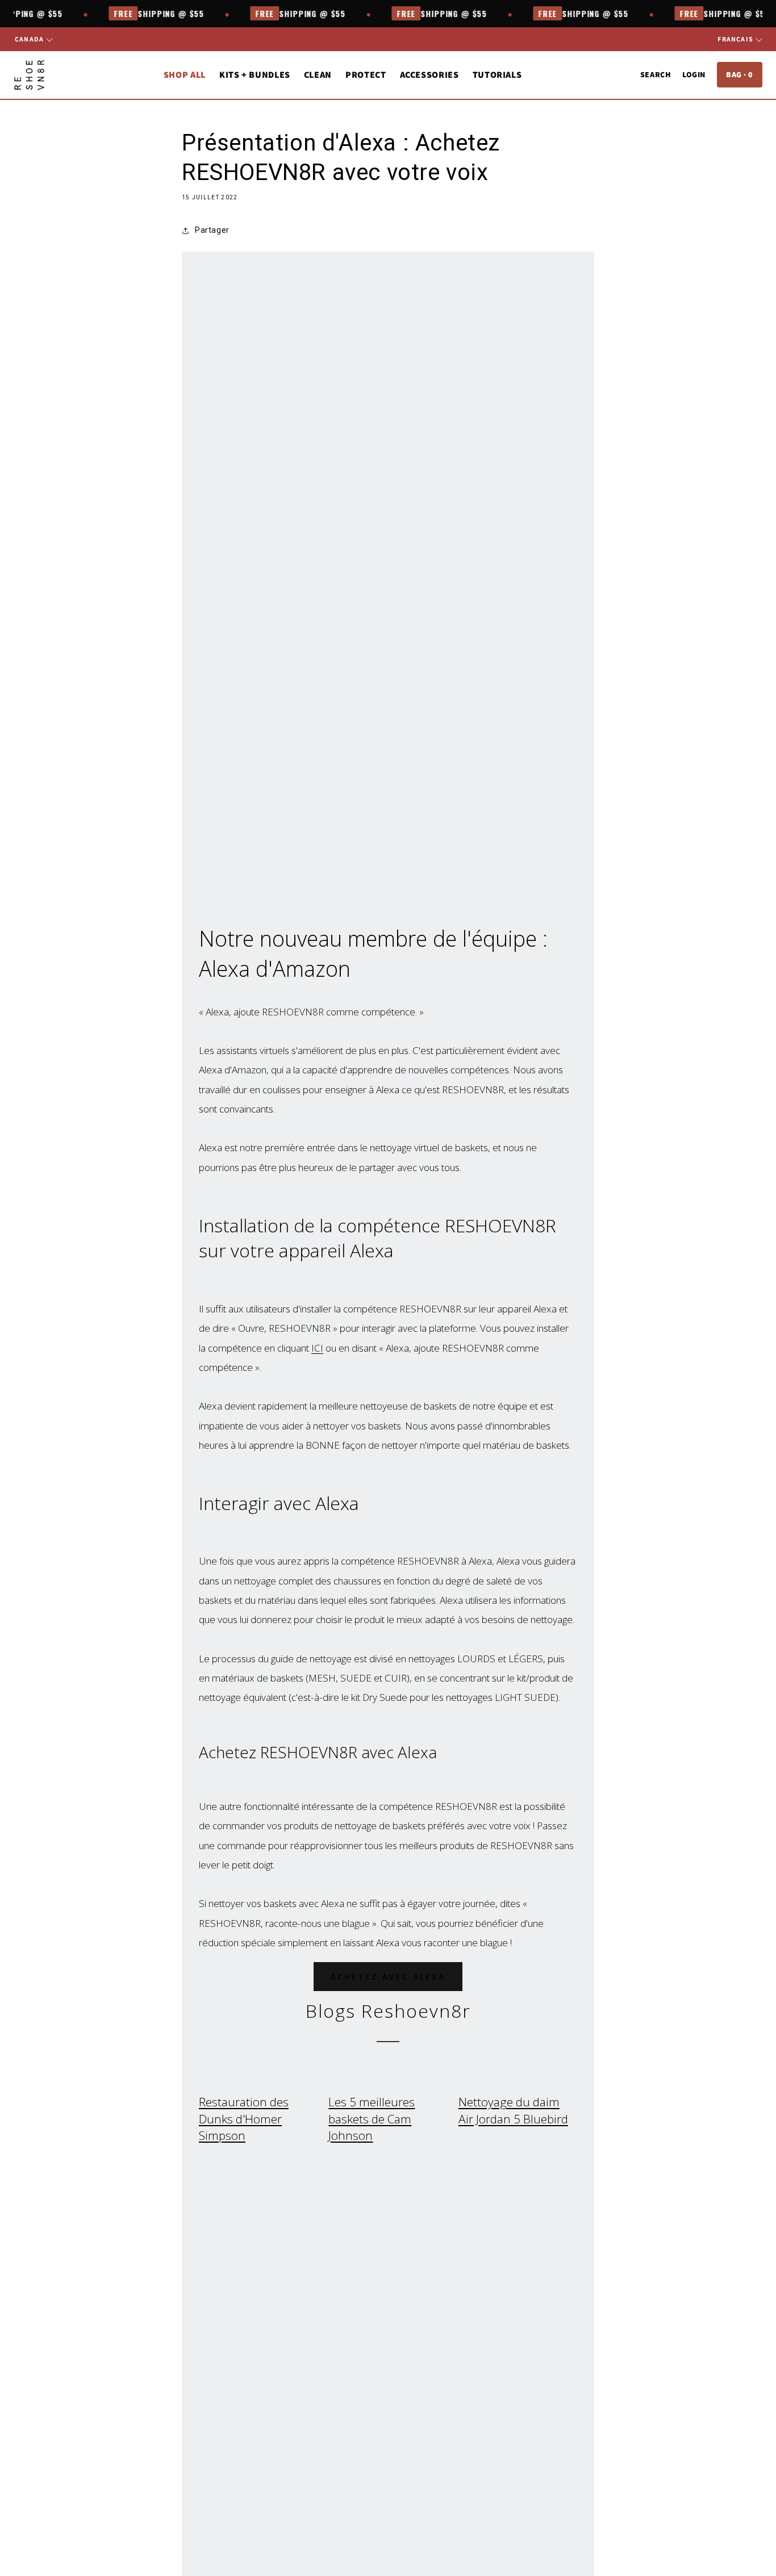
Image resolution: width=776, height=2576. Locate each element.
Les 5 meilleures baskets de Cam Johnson (372, 2119)
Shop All (185, 75)
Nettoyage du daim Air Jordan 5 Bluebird (513, 2110)
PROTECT (366, 75)
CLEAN (318, 75)
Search (656, 74)
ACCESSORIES (429, 75)
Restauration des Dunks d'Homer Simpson (244, 2119)
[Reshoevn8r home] (29, 75)
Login (694, 74)
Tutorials (497, 75)
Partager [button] (212, 230)
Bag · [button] (740, 74)
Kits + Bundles (255, 75)
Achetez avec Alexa (388, 1977)
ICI (317, 1348)
